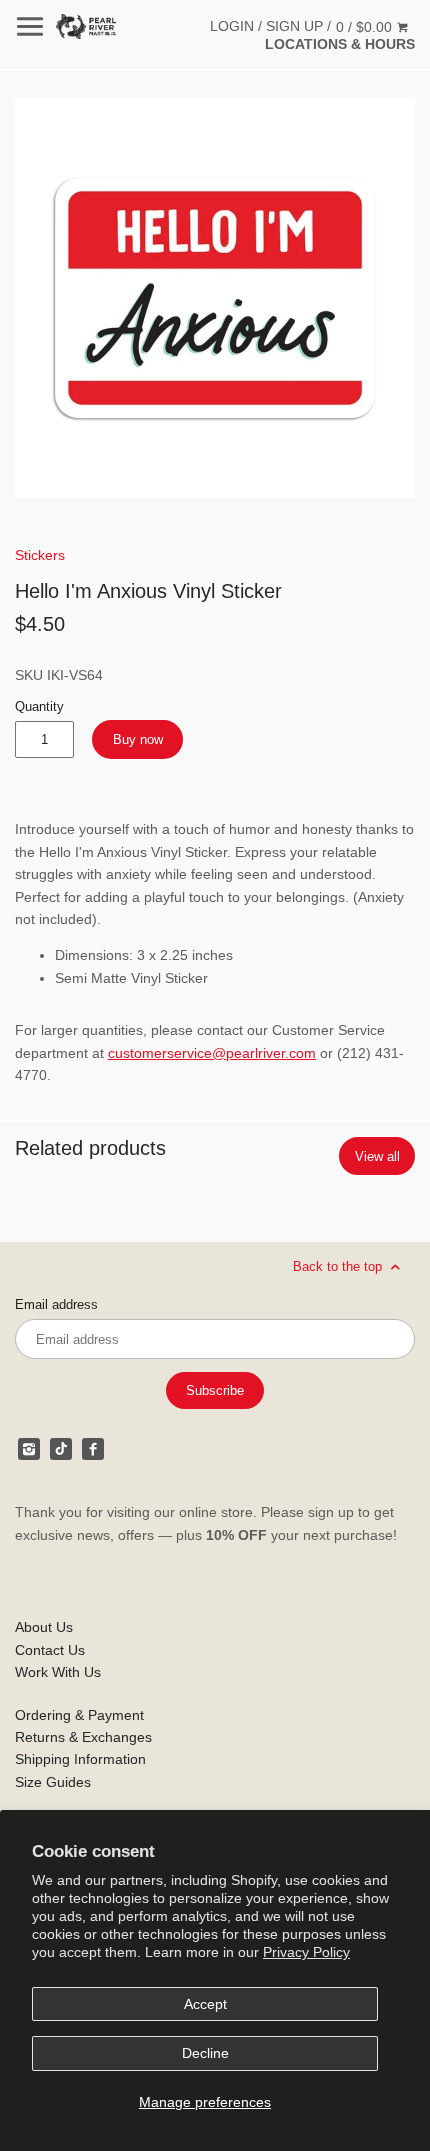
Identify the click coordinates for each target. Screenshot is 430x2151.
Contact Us (50, 1650)
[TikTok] (61, 1449)
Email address (56, 1305)
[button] (215, 298)
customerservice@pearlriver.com (212, 1053)
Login (232, 26)
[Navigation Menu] (30, 26)
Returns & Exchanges (83, 1737)
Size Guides (53, 1782)
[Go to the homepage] (86, 26)
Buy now (138, 739)
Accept (205, 2004)
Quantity (39, 707)
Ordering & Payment (79, 1715)
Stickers (40, 555)
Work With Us (58, 1672)
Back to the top (339, 1266)
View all (377, 1156)
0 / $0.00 (366, 27)
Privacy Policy (306, 1952)
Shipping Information (80, 1759)
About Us (44, 1627)
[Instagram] (29, 1449)
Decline (205, 2053)
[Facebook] (93, 1449)
